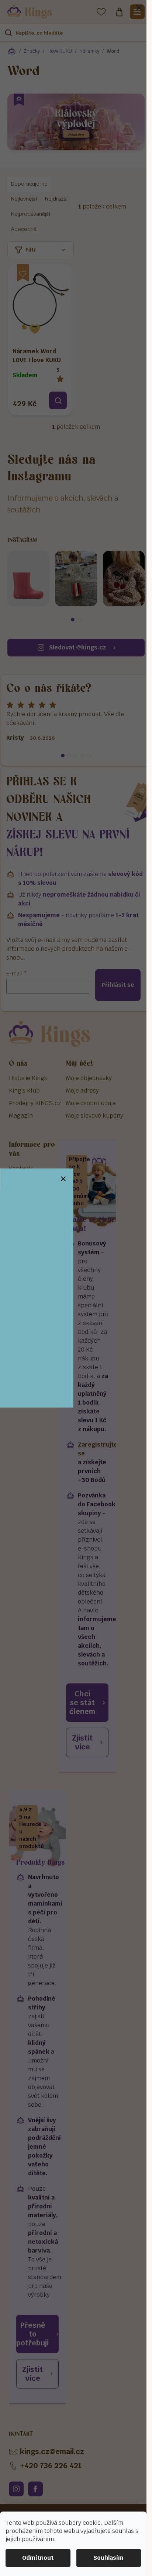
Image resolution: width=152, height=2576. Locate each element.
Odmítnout (38, 2558)
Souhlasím (108, 2558)
